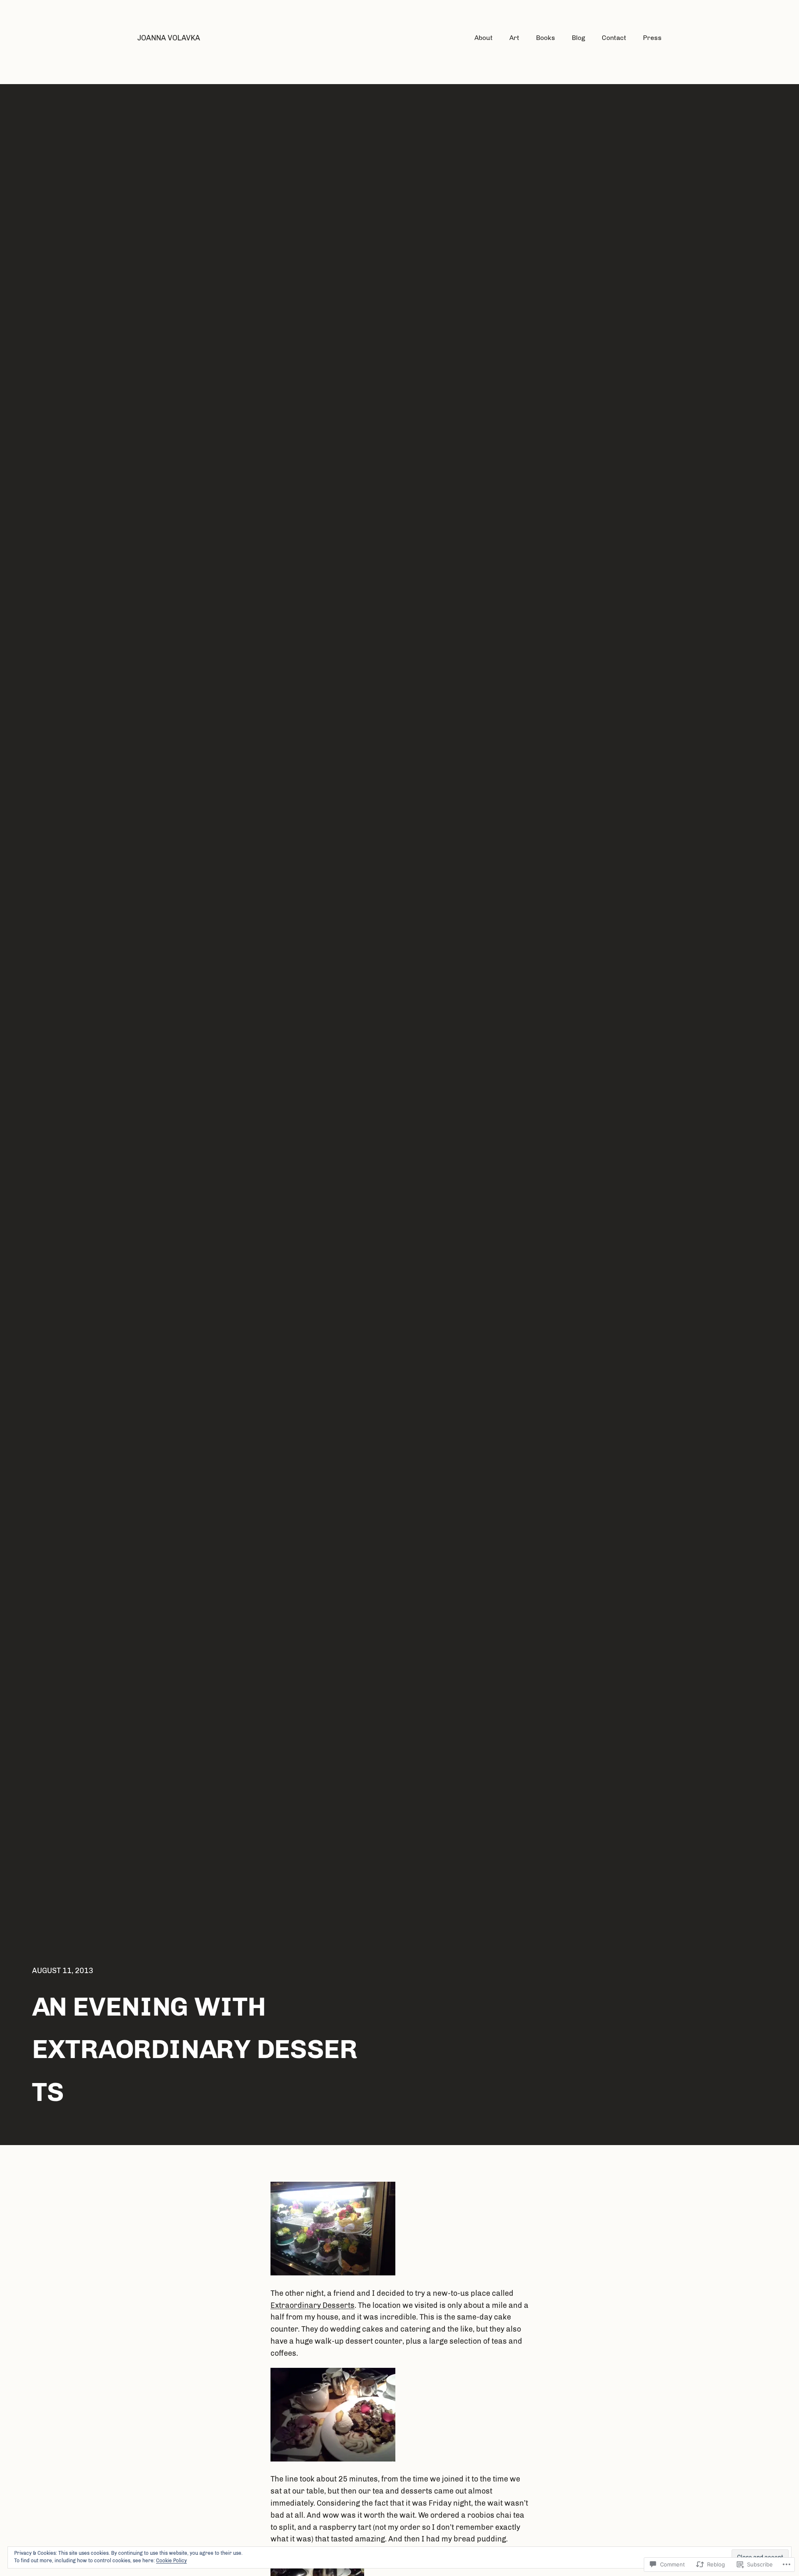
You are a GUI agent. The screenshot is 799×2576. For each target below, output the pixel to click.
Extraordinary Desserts (313, 2305)
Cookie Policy (171, 2561)
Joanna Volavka (169, 38)
